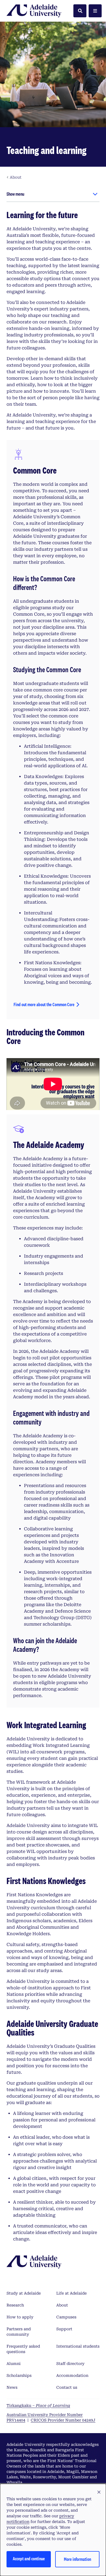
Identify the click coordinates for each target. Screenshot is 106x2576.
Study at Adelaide (24, 2293)
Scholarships (19, 2375)
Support (64, 2329)
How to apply (20, 2317)
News (12, 2387)
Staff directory (70, 2364)
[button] (99, 2492)
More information (77, 2559)
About (62, 2305)
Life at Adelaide (71, 2293)
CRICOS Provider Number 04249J (63, 2420)
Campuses (66, 2317)
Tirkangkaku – (38, 2406)
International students (78, 2346)
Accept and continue (29, 2559)
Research (15, 2305)
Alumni (14, 2364)
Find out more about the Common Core (44, 1004)
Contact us (67, 2387)
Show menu (15, 194)
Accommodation (72, 2375)
